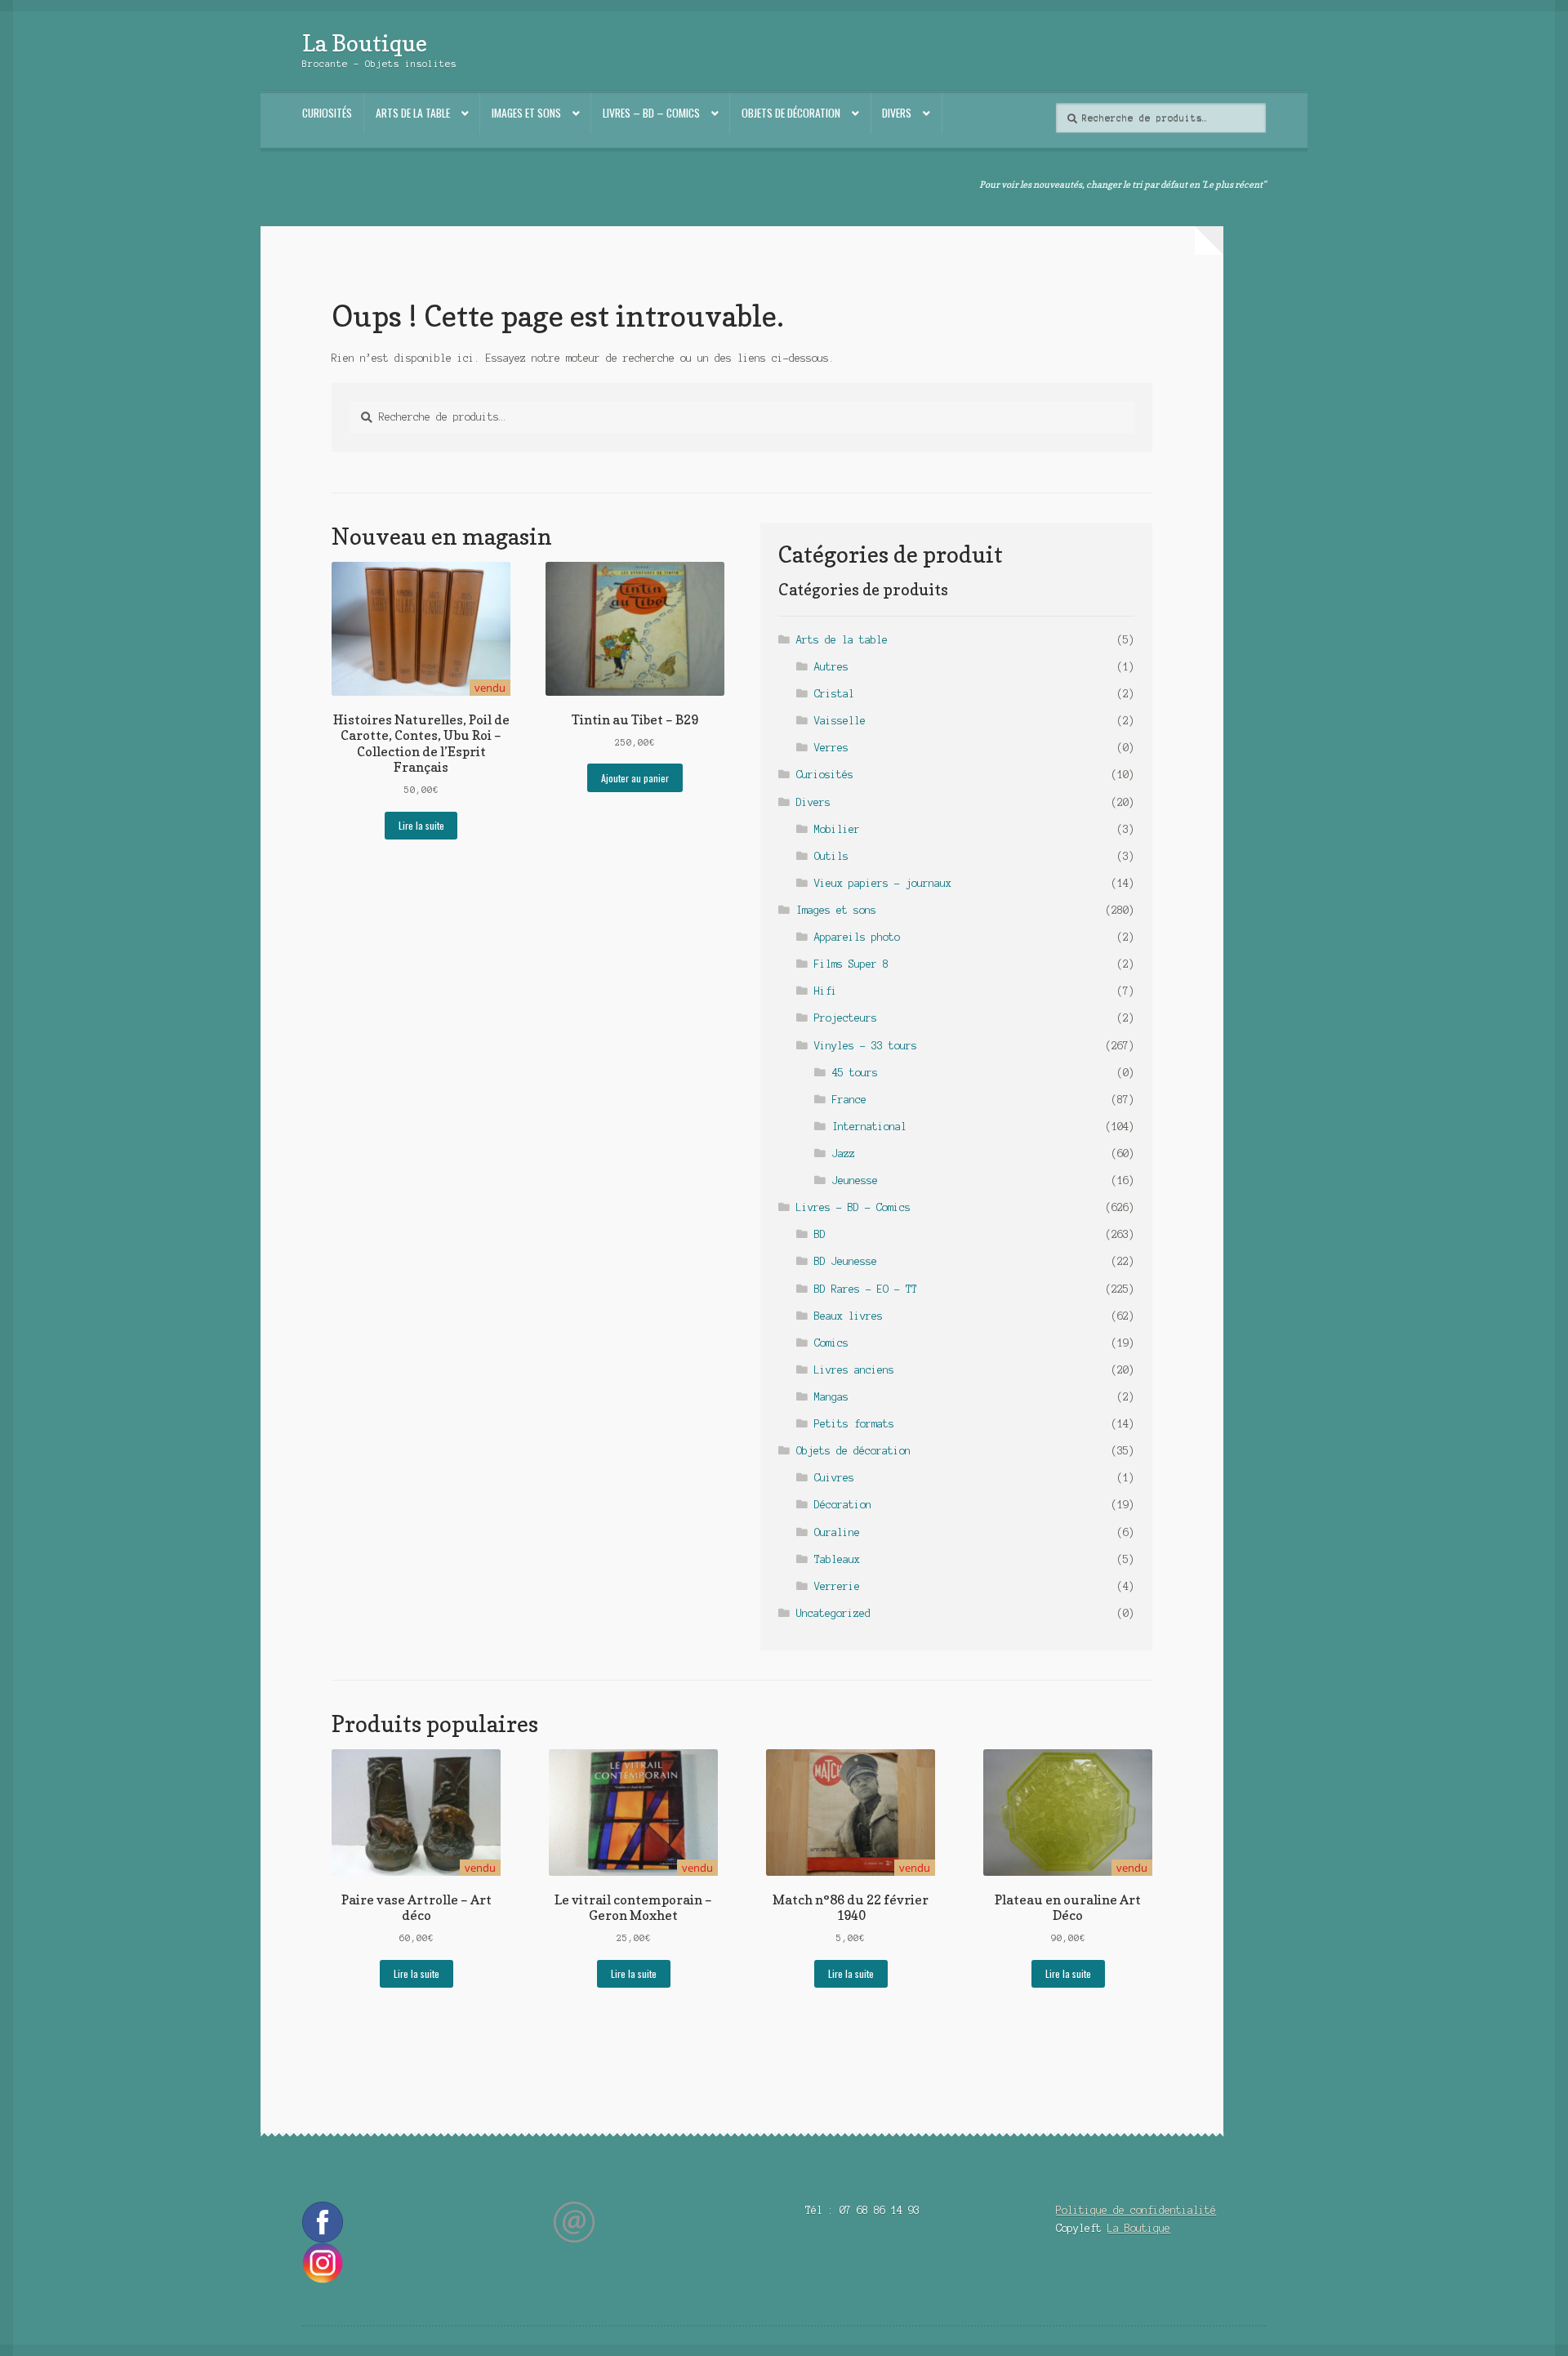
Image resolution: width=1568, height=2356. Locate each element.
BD (820, 1234)
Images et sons (526, 113)
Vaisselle (840, 721)
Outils (831, 856)
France (849, 1100)
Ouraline (837, 1532)
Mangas (831, 1397)
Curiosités (327, 113)
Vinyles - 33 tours (866, 1046)
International (869, 1127)
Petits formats (854, 1424)
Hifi (826, 991)
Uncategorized (833, 1613)
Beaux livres (849, 1316)
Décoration (843, 1505)
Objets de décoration (791, 113)
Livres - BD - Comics (853, 1207)
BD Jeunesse (846, 1261)
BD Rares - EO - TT (866, 1289)
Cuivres (834, 1478)
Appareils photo (857, 937)
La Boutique (365, 43)
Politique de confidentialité (1136, 2210)
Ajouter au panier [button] (635, 778)
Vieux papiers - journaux (883, 883)
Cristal (834, 694)
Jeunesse (855, 1180)
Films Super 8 (851, 964)
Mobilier (837, 829)
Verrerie (837, 1586)
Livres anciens (854, 1370)
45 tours (855, 1073)
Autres (831, 667)
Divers (897, 113)
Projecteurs (846, 1018)
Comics (831, 1343)
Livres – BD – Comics (651, 113)
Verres (831, 748)
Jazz (844, 1154)
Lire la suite (421, 825)
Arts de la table (413, 113)
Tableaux (837, 1559)
